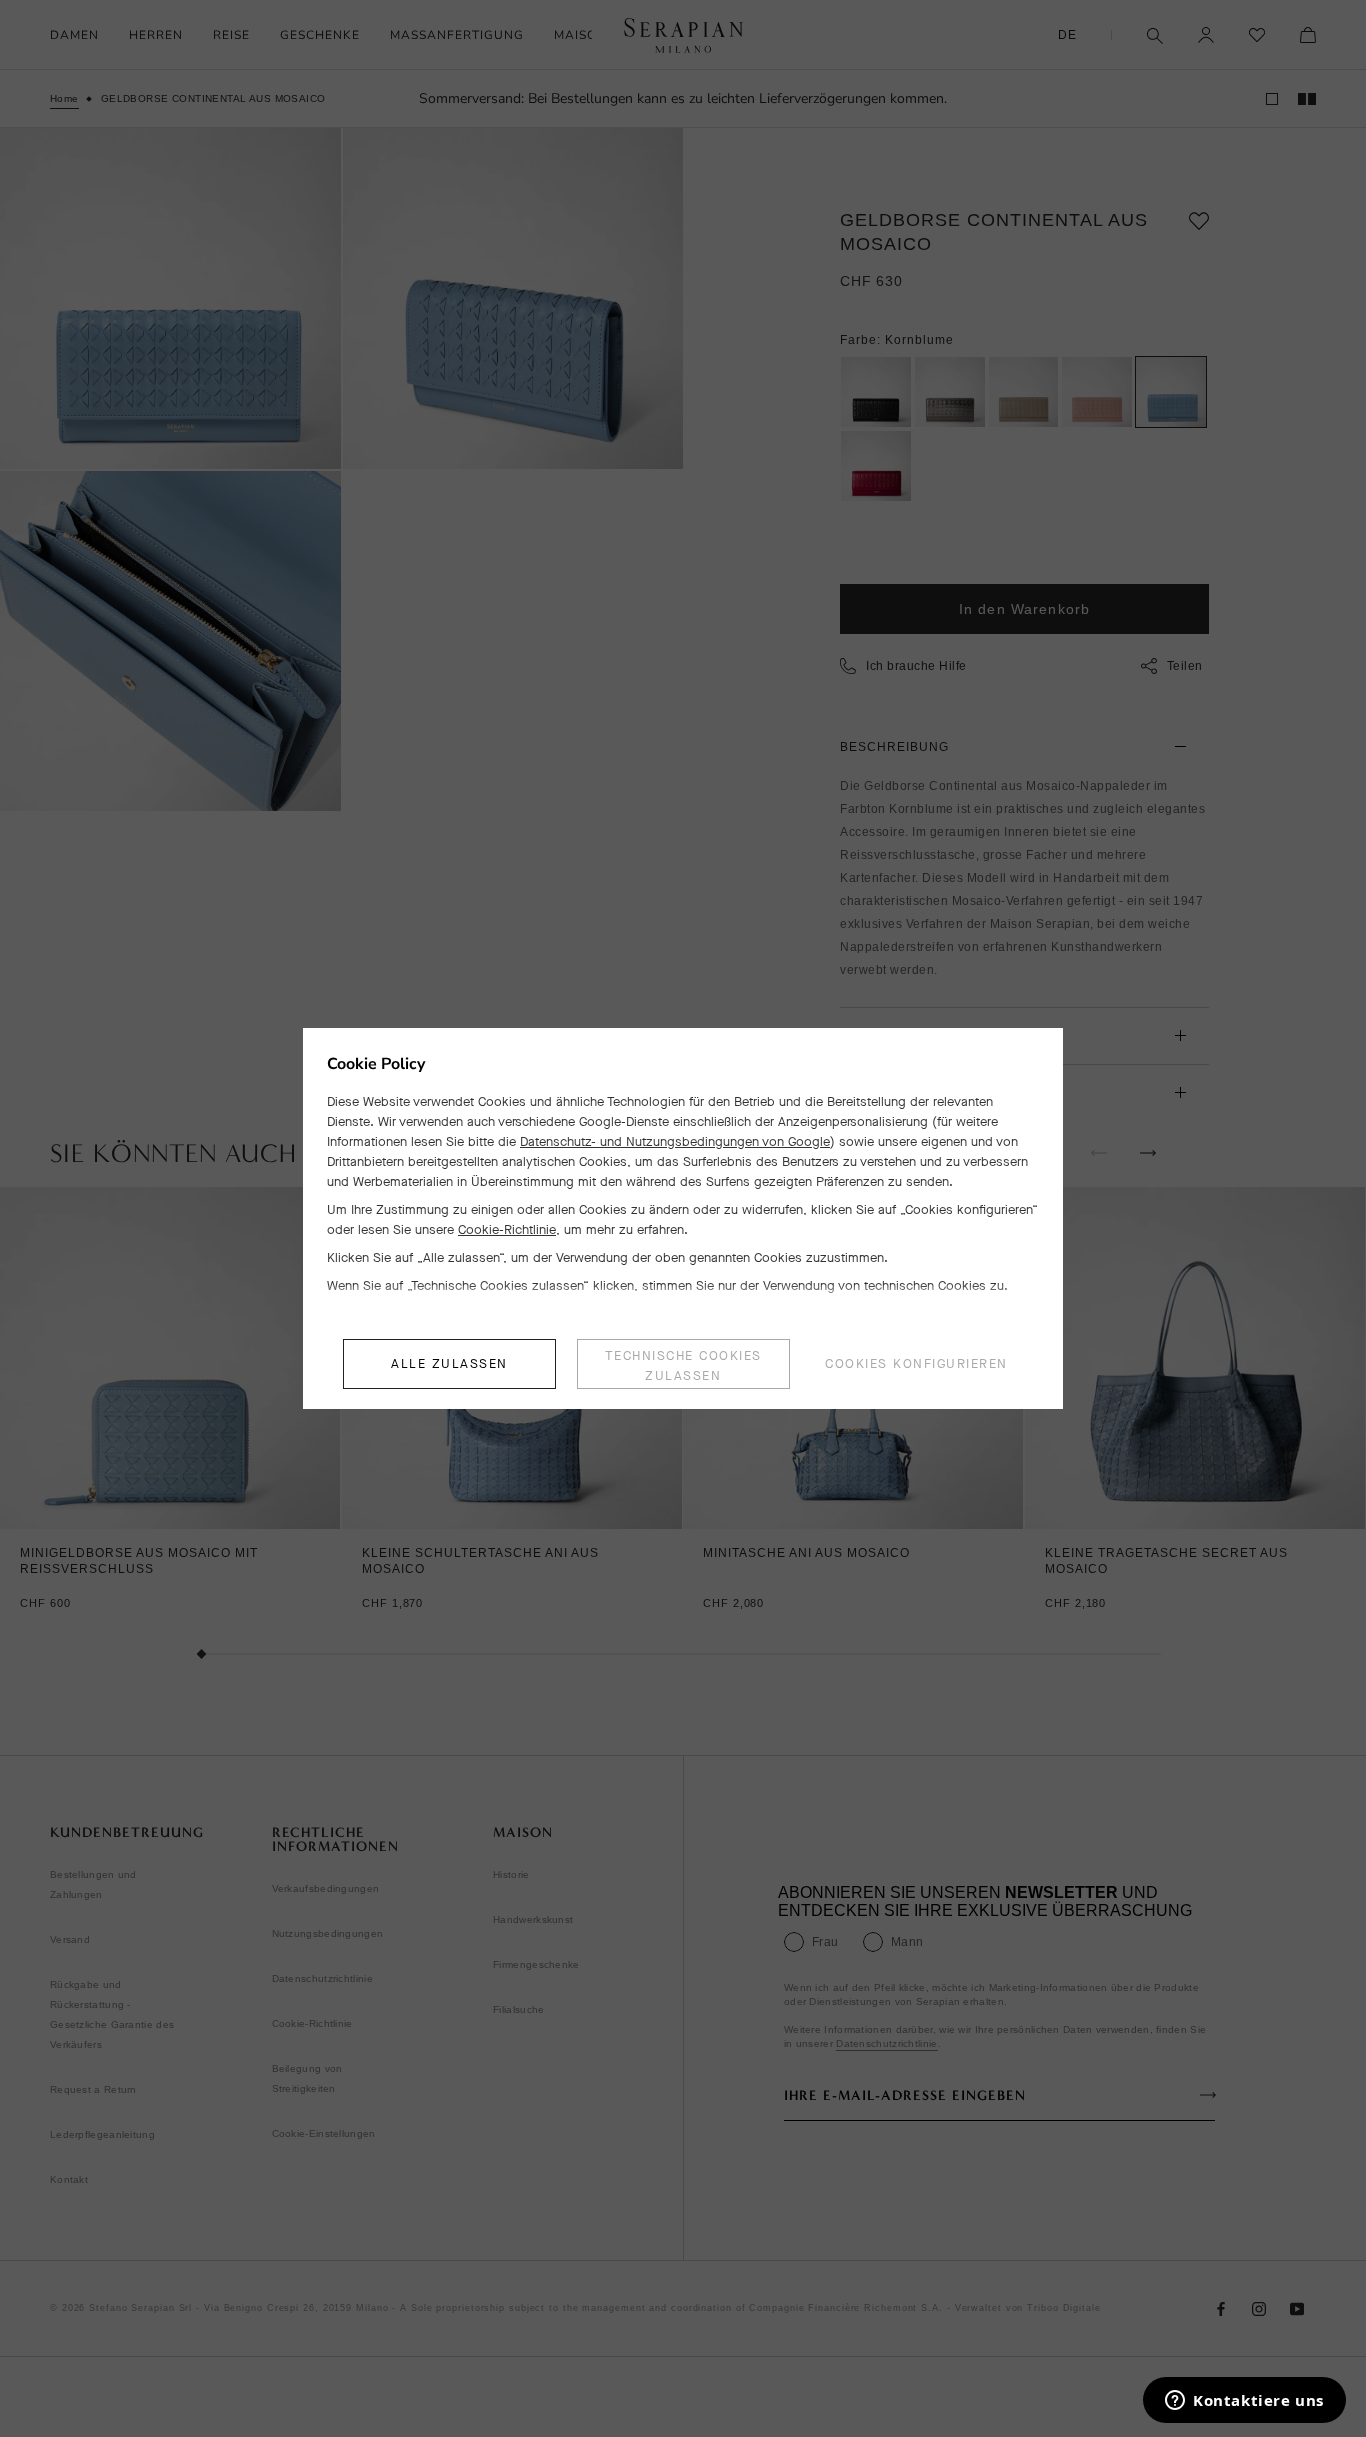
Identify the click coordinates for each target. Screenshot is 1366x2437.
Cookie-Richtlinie (507, 1229)
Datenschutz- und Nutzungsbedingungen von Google (675, 1141)
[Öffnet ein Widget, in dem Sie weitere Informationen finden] (1244, 2402)
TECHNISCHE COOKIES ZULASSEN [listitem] (683, 1365)
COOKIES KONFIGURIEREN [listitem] (916, 1363)
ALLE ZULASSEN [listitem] (449, 1363)
